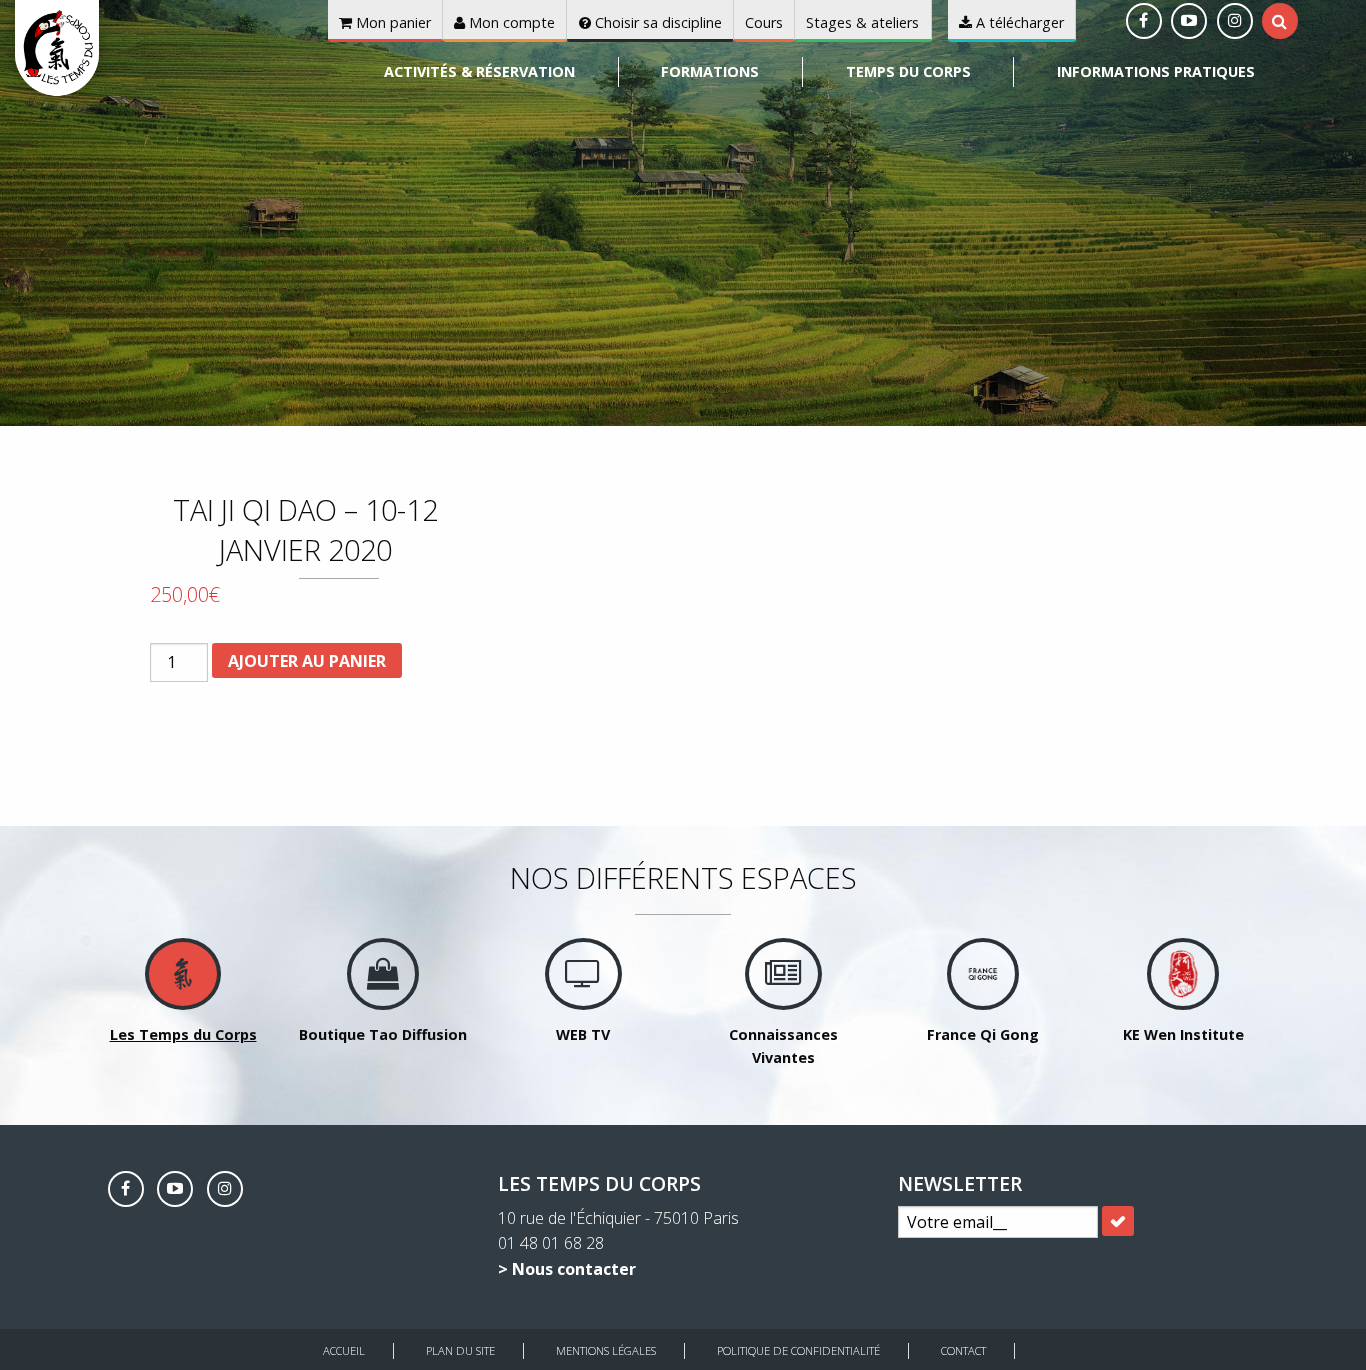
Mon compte (510, 22)
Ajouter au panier (307, 661)
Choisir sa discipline (656, 22)
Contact (963, 1350)
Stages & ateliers (862, 22)
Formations (710, 71)
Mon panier (391, 22)
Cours (764, 22)
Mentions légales (606, 1350)
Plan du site (460, 1350)
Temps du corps (908, 71)
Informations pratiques (1156, 71)
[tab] (1279, 21)
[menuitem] (480, 72)
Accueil (344, 1350)
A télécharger (1018, 22)
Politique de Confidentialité (798, 1350)
